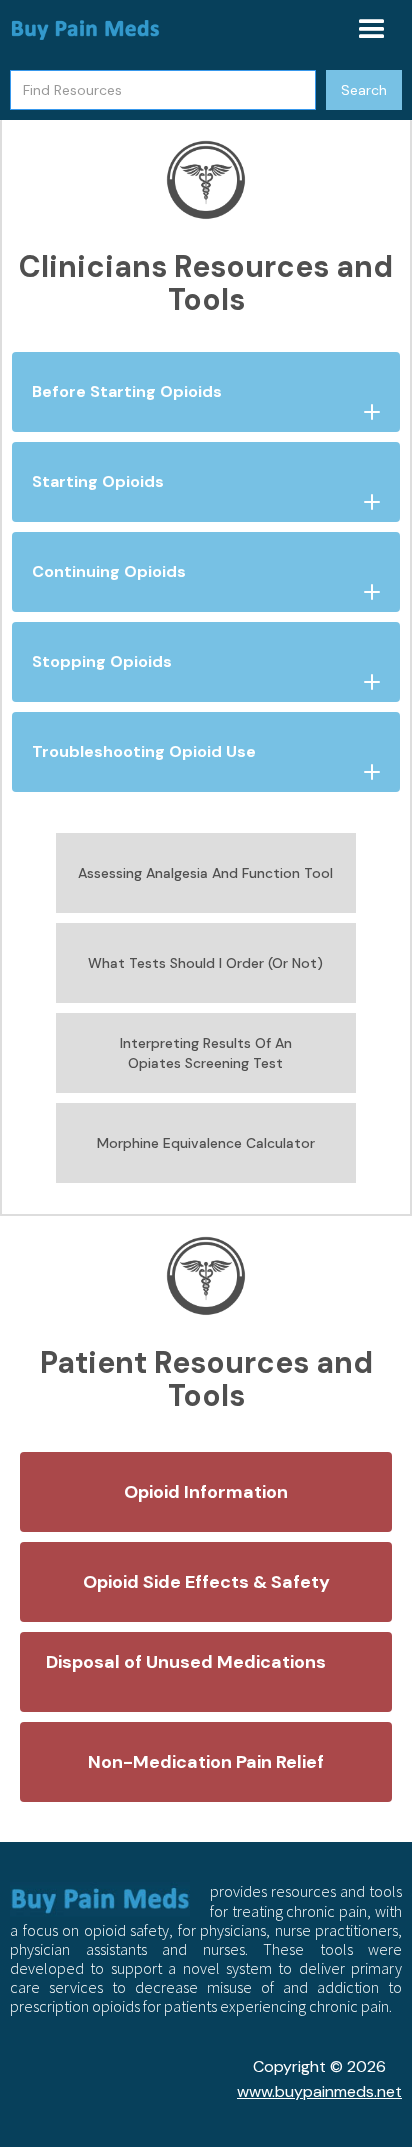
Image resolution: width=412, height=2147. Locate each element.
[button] (372, 30)
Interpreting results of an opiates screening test (206, 1053)
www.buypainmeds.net (319, 2091)
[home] (85, 30)
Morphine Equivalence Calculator (206, 1143)
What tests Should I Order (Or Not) (205, 963)
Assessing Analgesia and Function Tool (205, 873)
